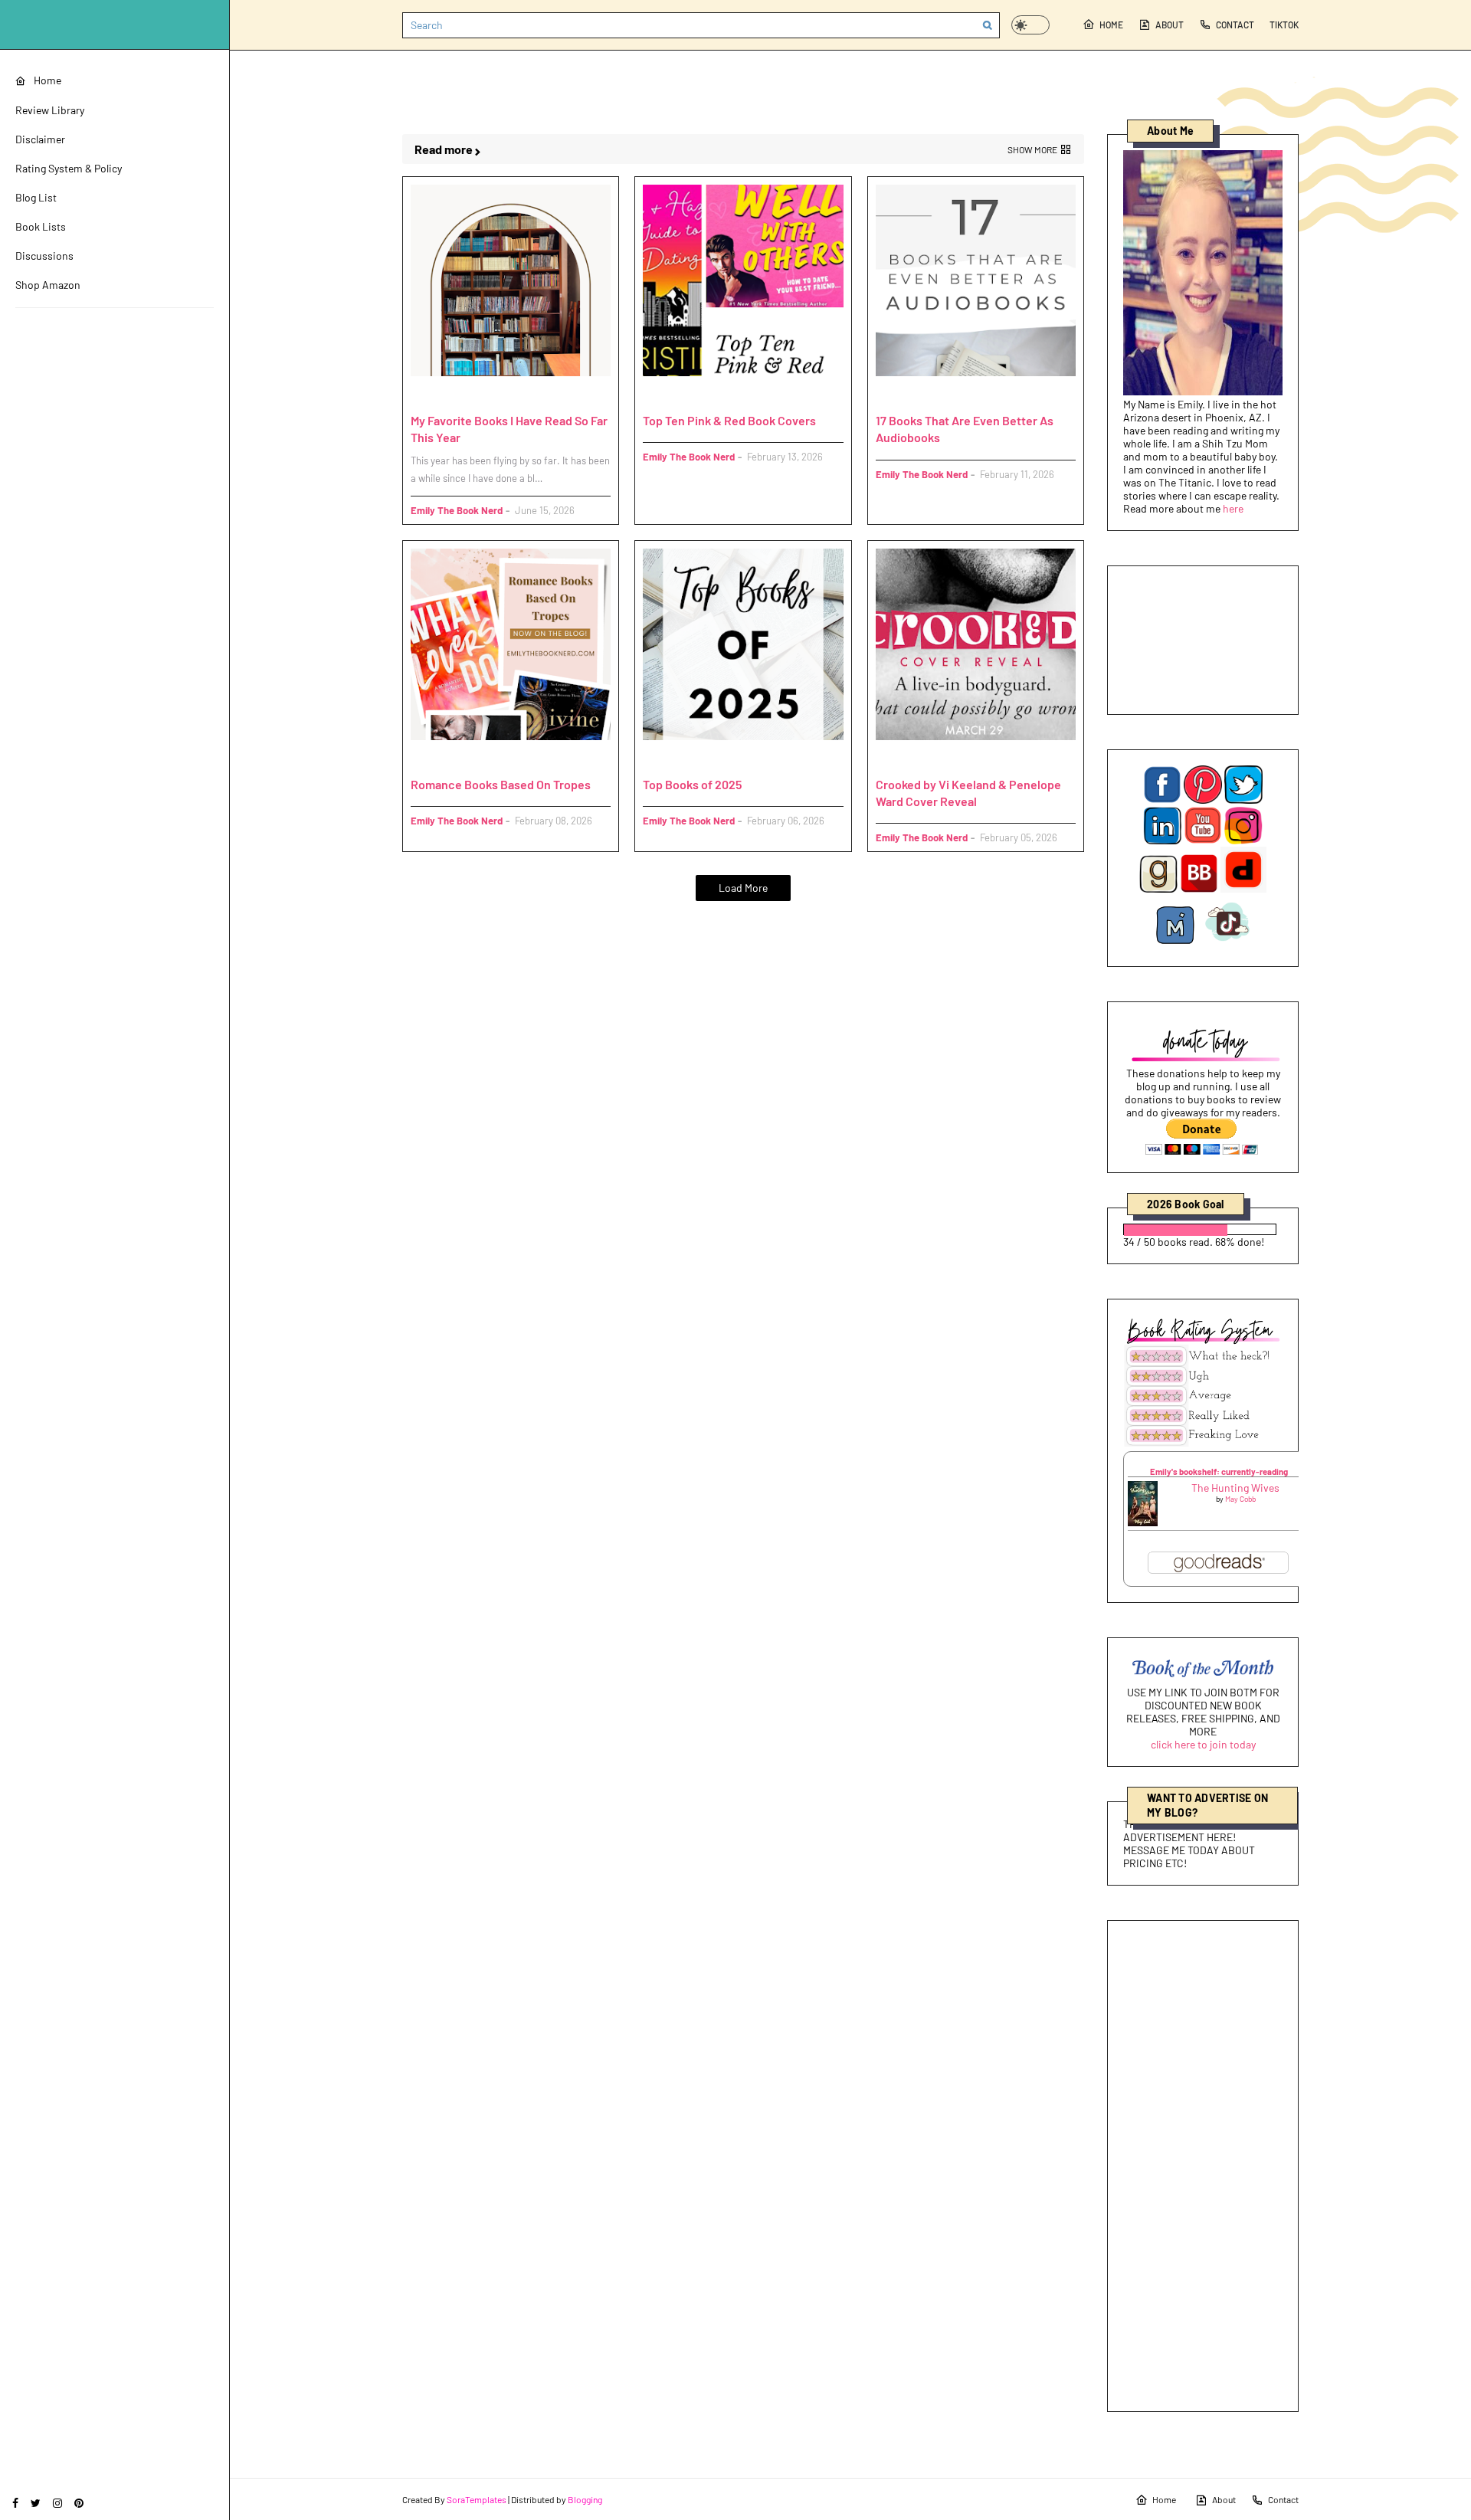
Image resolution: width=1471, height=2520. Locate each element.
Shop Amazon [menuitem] (48, 285)
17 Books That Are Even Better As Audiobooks (965, 429)
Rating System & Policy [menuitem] (69, 168)
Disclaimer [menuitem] (40, 139)
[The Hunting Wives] (1143, 1522)
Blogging (585, 2499)
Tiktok (1284, 25)
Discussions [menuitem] (44, 256)
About (1170, 25)
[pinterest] (79, 2503)
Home (1111, 25)
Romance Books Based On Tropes (501, 784)
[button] (1030, 25)
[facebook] (15, 2503)
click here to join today (1203, 1744)
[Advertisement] (1203, 2166)
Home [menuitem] (48, 80)
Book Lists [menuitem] (41, 226)
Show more (1032, 149)
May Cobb (1240, 1499)
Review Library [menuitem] (50, 110)
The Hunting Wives (1235, 1488)
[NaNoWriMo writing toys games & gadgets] (1203, 1229)
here (1233, 508)
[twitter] (36, 2503)
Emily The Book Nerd (457, 510)
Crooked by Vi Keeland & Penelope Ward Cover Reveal (968, 793)
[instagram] (57, 2503)
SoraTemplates (477, 2499)
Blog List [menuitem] (36, 197)
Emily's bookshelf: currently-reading (1219, 1471)
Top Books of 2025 (692, 784)
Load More (743, 888)
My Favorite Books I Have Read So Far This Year (509, 429)
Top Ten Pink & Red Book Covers (729, 420)
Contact (1235, 25)
